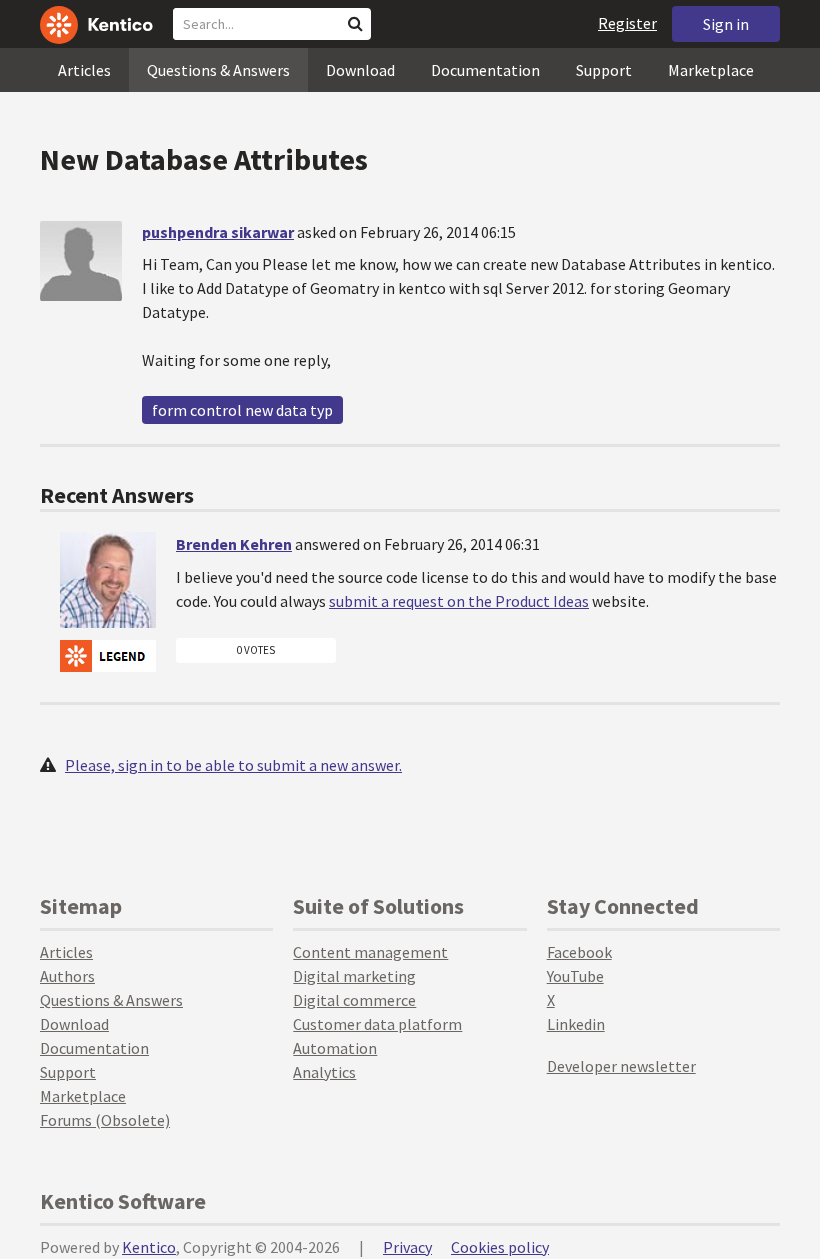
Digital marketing (354, 976)
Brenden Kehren (234, 544)
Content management (370, 952)
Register (627, 23)
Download (360, 70)
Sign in (726, 24)
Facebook (579, 952)
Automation (335, 1048)
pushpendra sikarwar (218, 232)
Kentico (149, 1247)
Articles (84, 70)
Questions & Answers (218, 70)
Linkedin (576, 1024)
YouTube (575, 976)
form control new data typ (242, 410)
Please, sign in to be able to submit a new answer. (233, 765)
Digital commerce (354, 1000)
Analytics (324, 1072)
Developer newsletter (621, 1066)
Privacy (407, 1247)
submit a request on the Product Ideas (459, 601)
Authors (67, 976)
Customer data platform (377, 1024)
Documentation (485, 70)
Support (604, 70)
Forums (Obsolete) (105, 1120)
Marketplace (711, 70)
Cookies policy (500, 1247)
